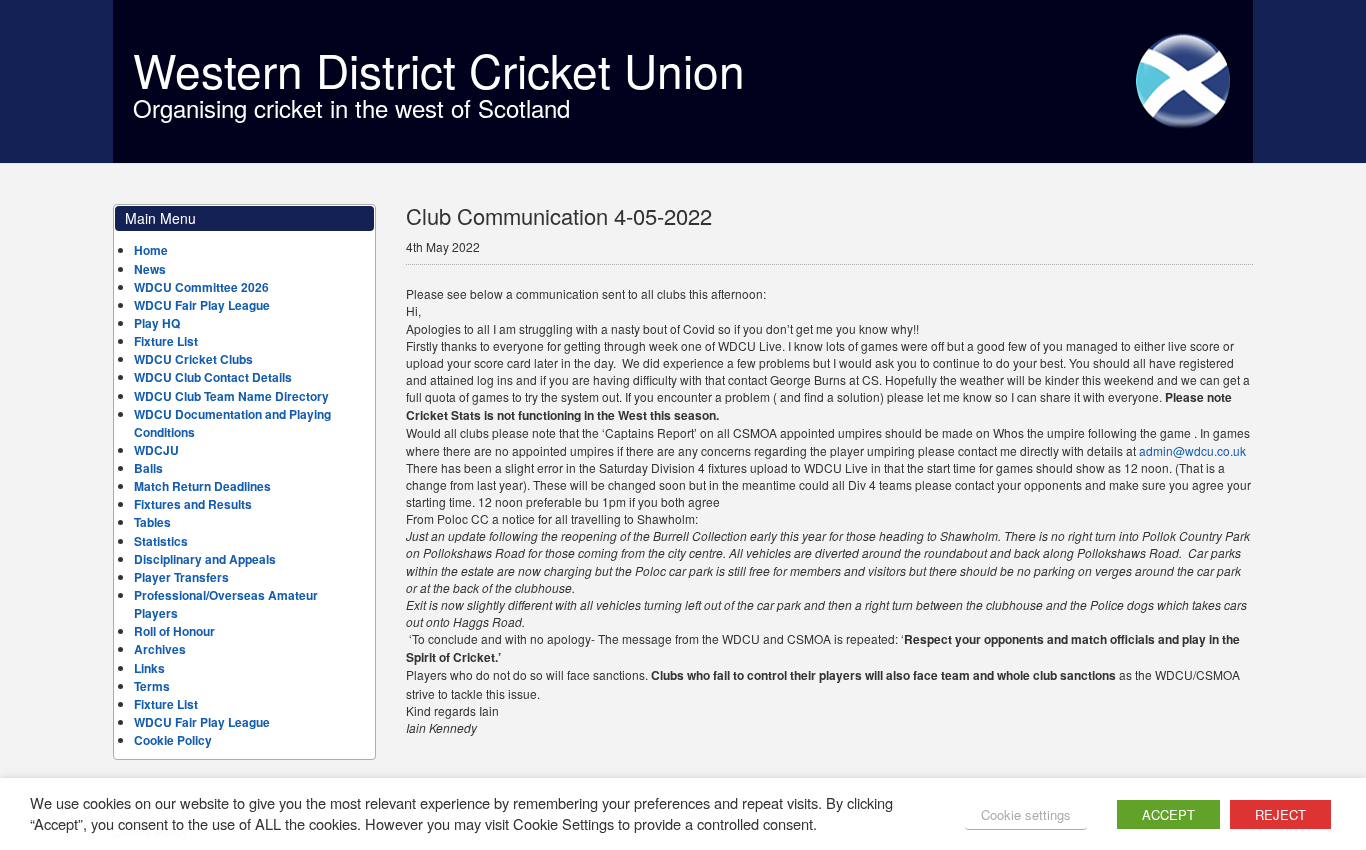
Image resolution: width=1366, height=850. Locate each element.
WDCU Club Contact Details (213, 377)
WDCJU (156, 450)
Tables (152, 522)
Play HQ (157, 323)
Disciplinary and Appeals (205, 559)
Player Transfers (181, 577)
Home (151, 250)
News (150, 269)
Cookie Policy (173, 740)
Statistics (161, 541)
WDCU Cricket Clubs (193, 359)
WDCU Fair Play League (202, 305)
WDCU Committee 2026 (201, 287)
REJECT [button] (1280, 814)
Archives (160, 649)
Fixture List (166, 341)
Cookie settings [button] (1026, 814)
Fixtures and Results (193, 504)
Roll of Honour (174, 631)
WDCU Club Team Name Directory (231, 396)
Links (149, 668)
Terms (152, 686)
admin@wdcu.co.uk (1192, 450)
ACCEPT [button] (1168, 814)
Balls (148, 468)
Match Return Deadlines (202, 486)
